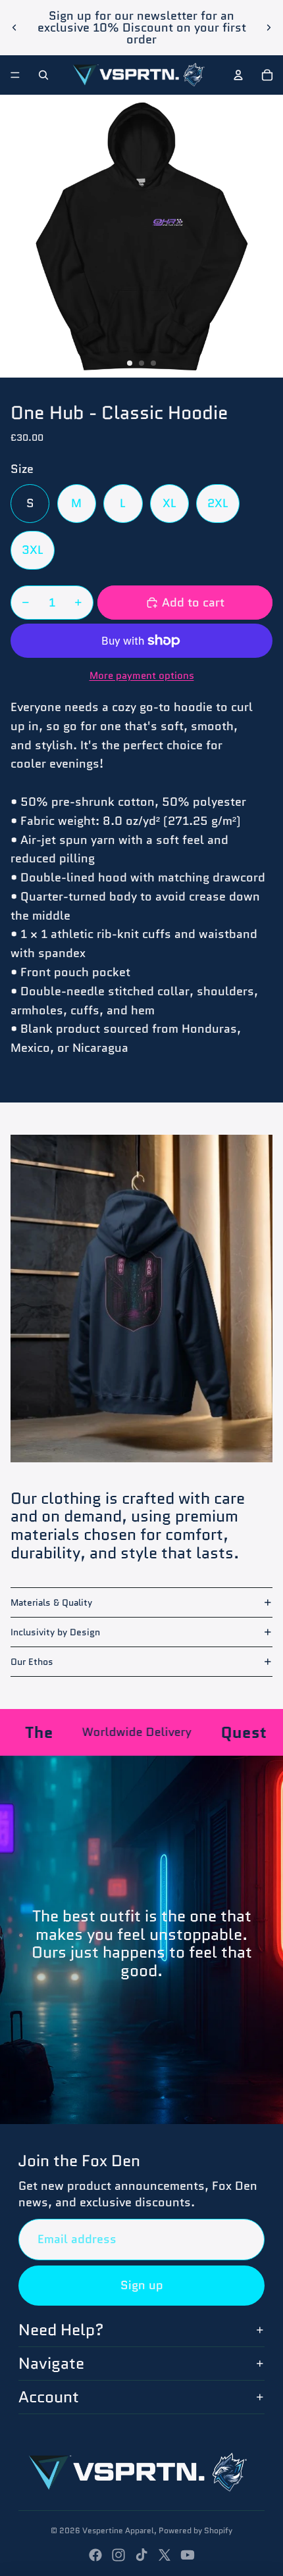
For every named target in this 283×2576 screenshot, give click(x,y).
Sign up (142, 2285)
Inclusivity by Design (55, 1632)
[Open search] (43, 75)
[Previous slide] (14, 28)
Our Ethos (32, 1662)
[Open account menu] (238, 75)
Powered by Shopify (195, 2530)
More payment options (142, 676)
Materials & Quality (51, 1602)
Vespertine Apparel (118, 2530)
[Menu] (15, 75)
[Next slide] (269, 28)
